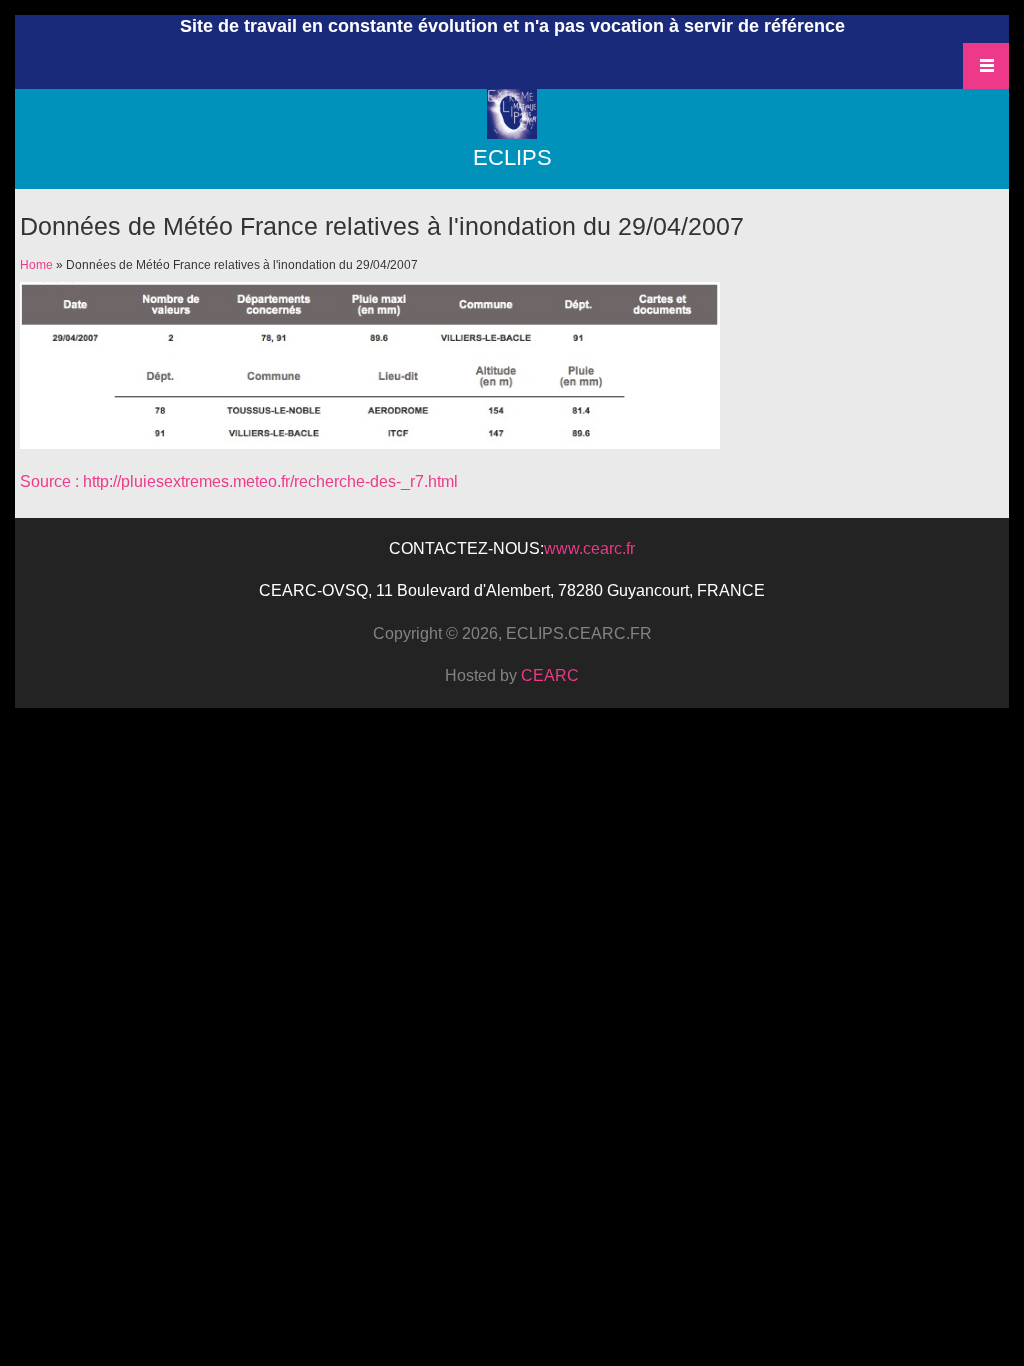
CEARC (550, 675)
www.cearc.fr (589, 548)
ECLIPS (512, 158)
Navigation (986, 66)
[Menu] (512, 135)
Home (36, 265)
